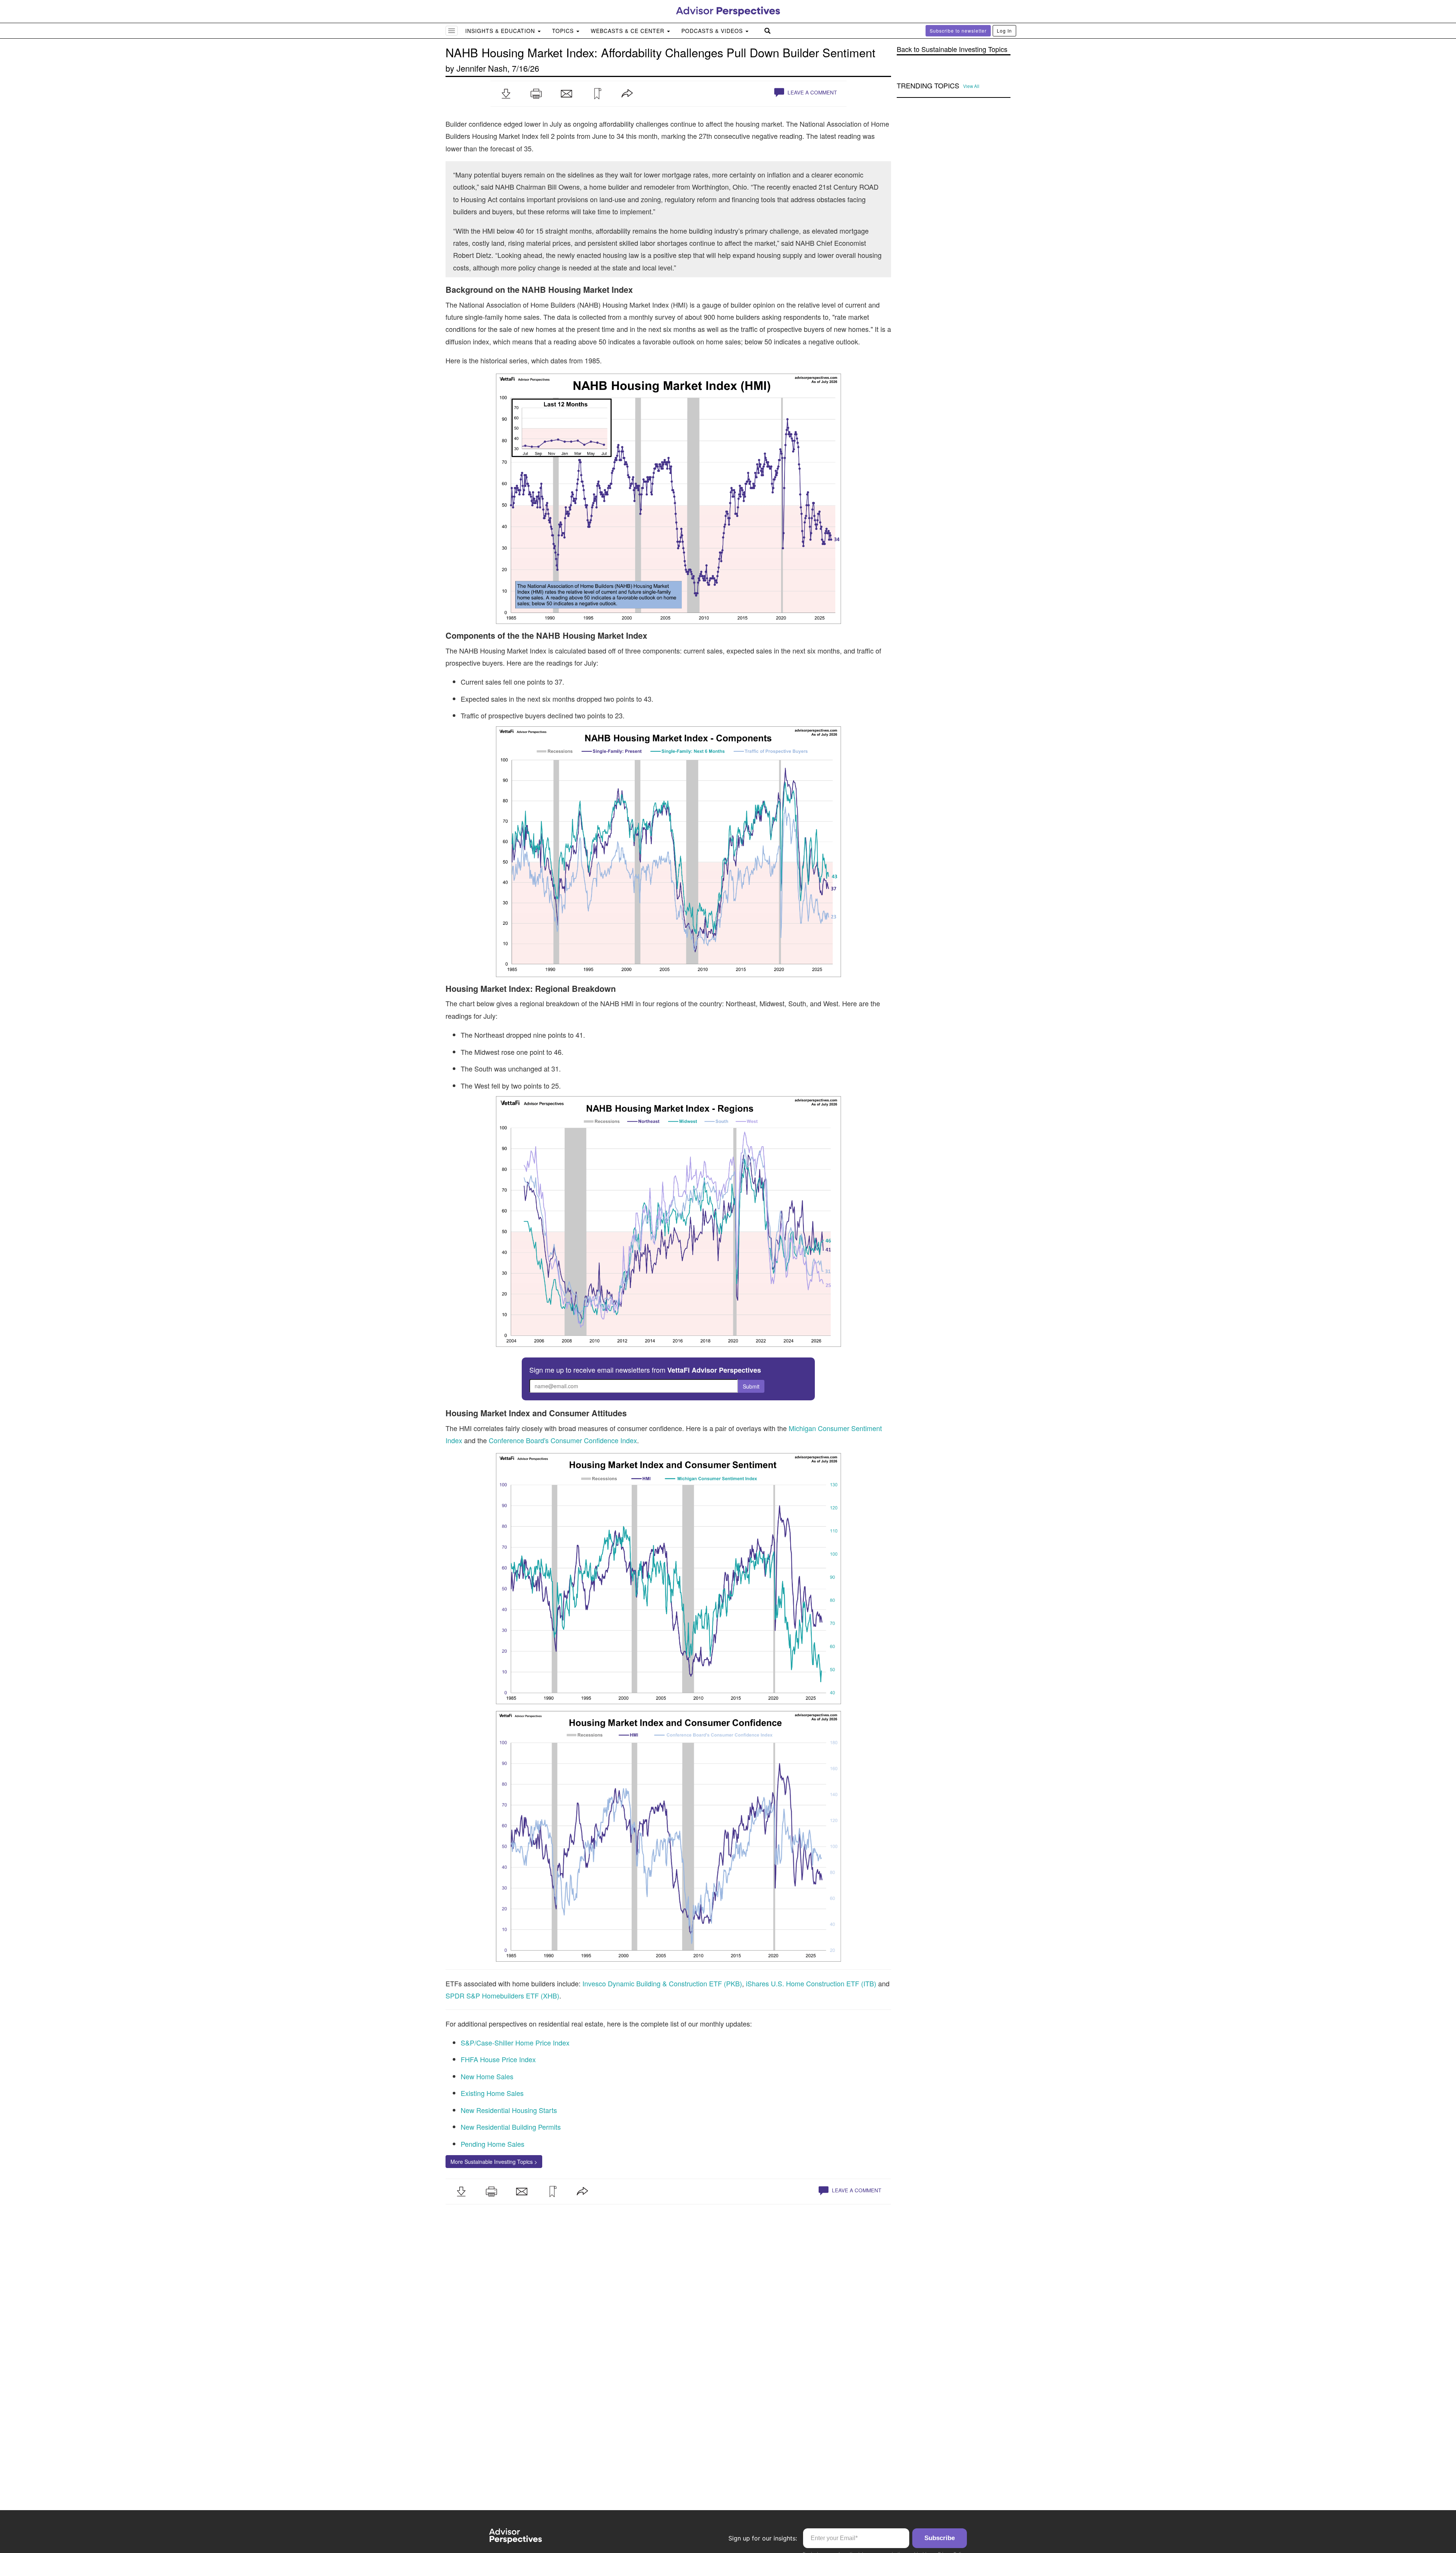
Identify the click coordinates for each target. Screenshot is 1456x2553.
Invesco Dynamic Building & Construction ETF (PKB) (662, 1983)
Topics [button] (564, 31)
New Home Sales (487, 2076)
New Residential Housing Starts (509, 2110)
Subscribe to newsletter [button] (958, 31)
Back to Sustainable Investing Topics (952, 49)
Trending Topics (928, 86)
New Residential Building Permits (511, 2127)
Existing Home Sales (492, 2093)
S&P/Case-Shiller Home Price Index (515, 2042)
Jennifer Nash (482, 68)
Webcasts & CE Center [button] (628, 31)
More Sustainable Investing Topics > (494, 2162)
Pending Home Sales (493, 2144)
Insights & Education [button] (501, 31)
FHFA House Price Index (498, 2059)
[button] (506, 94)
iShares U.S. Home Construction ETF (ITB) (811, 1983)
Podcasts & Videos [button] (713, 31)
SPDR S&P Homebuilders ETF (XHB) (502, 1995)
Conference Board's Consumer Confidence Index (563, 1440)
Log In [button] (1004, 31)
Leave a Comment (811, 92)
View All (971, 86)
